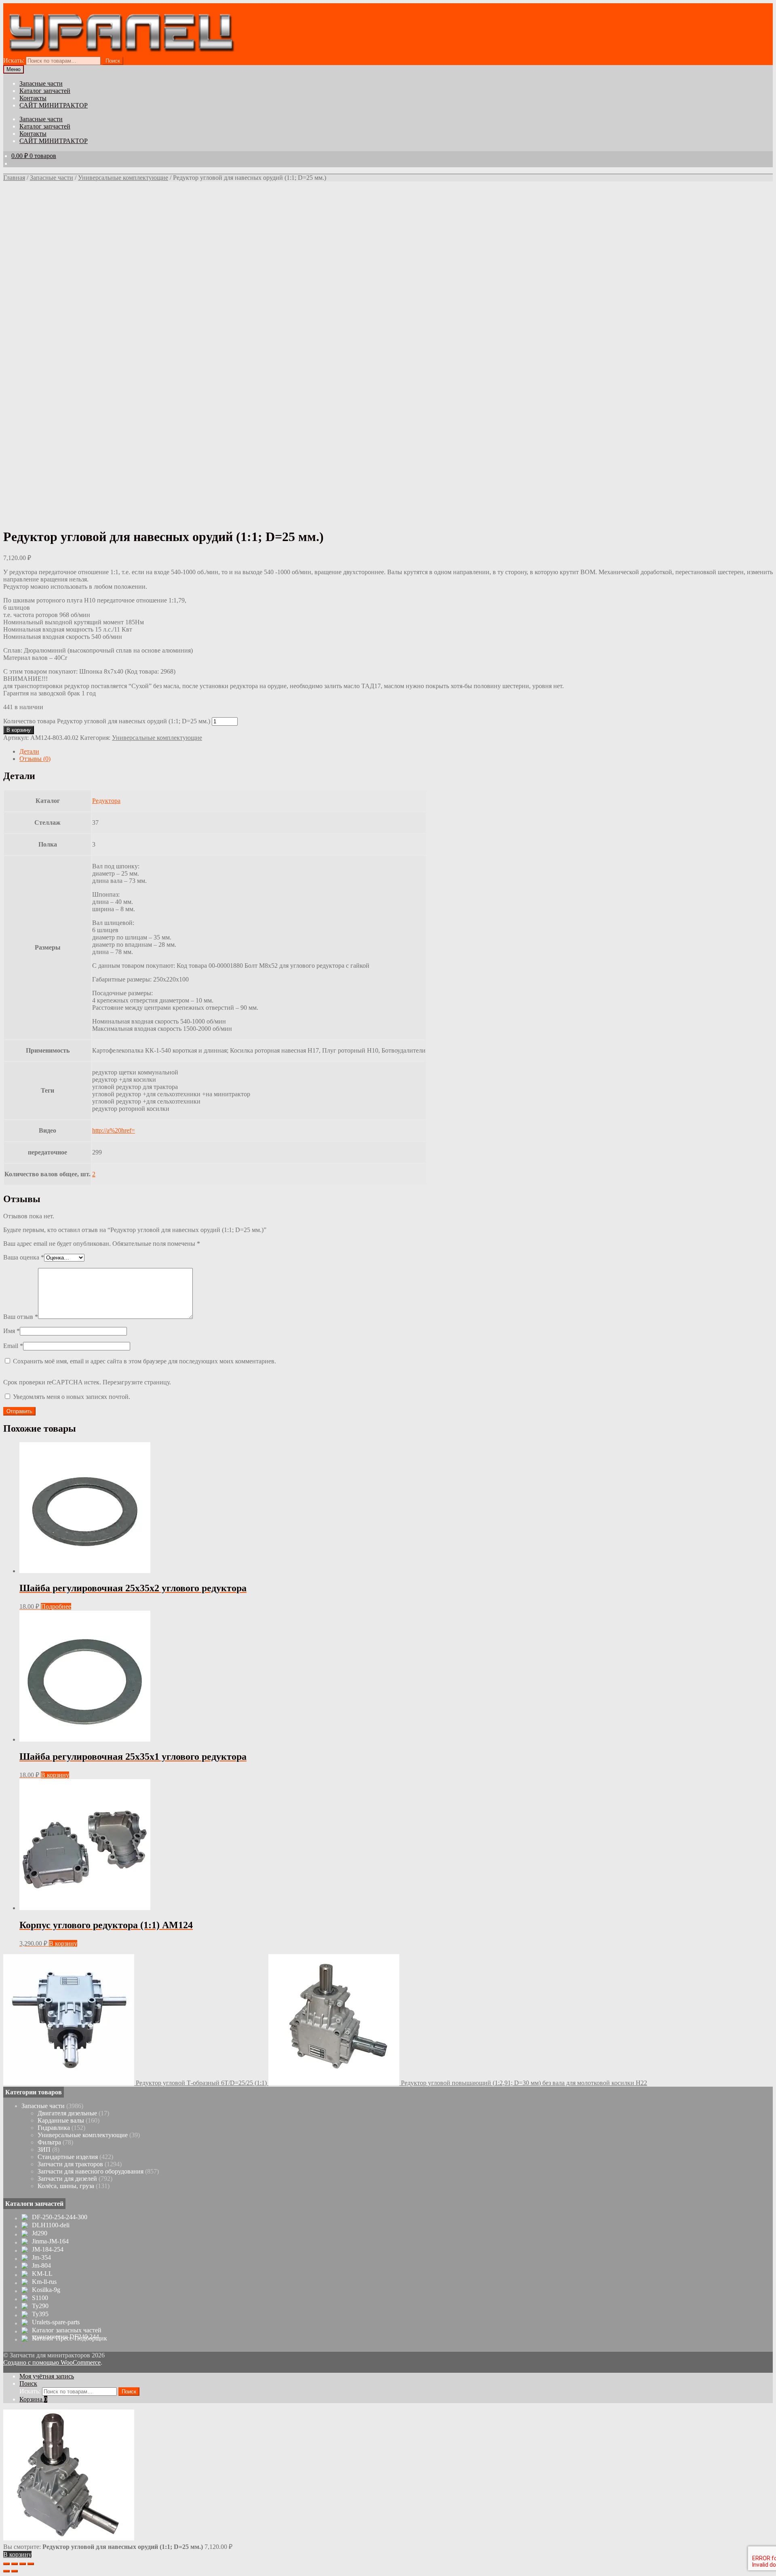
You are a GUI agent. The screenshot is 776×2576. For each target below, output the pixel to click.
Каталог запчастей (45, 91)
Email (13, 1346)
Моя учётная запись (47, 2376)
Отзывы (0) (35, 759)
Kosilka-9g (46, 2290)
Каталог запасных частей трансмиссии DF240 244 (67, 2334)
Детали (29, 751)
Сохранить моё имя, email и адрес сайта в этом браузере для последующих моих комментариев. (144, 1361)
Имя (12, 1331)
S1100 (40, 2298)
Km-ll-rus (44, 2282)
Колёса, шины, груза (66, 2186)
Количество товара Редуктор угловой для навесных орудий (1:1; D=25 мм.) (107, 721)
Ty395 (40, 2314)
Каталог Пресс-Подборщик (70, 2338)
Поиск (113, 61)
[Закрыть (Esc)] (6, 2564)
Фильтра (49, 2142)
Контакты (33, 98)
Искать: (14, 60)
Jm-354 (41, 2258)
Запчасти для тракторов (70, 2164)
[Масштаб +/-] (31, 2564)
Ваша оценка (24, 1257)
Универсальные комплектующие (123, 178)
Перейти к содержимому (99, 7)
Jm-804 (41, 2266)
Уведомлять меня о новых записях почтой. (72, 1397)
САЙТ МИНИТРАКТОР (54, 105)
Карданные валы (61, 2120)
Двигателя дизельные (67, 2113)
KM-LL (42, 2274)
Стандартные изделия (68, 2157)
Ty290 (40, 2306)
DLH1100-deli (51, 2225)
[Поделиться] (15, 2564)
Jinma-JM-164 (50, 2241)
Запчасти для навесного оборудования (91, 2171)
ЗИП (44, 2149)
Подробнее (56, 1606)
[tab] (396, 752)
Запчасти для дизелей (67, 2179)
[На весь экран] (23, 2564)
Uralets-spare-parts (56, 2322)
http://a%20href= (114, 1130)
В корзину (19, 730)
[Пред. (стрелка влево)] (6, 2571)
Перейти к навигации (33, 7)
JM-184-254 (48, 2250)
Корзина (33, 2399)
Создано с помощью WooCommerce (52, 2362)
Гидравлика (54, 2128)
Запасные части (41, 83)
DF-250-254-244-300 (60, 2217)
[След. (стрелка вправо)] (15, 2571)
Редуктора (106, 801)
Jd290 (40, 2233)
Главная (14, 178)
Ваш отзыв (21, 1317)
